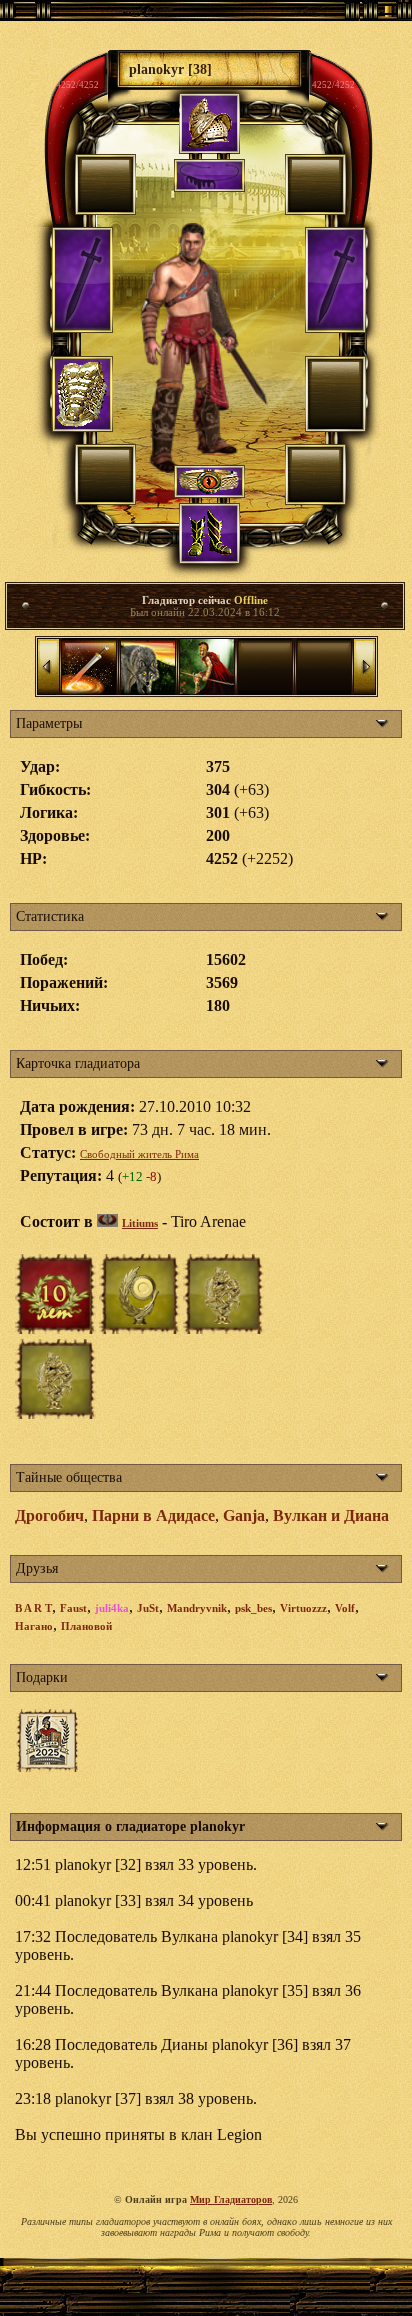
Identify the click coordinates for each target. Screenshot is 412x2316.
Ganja (244, 1515)
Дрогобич (49, 1515)
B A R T (33, 1608)
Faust (73, 1608)
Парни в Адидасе (153, 1515)
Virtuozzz (303, 1608)
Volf (345, 1608)
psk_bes (253, 1608)
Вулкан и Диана (331, 1515)
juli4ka (112, 1608)
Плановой (86, 1626)
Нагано (34, 1626)
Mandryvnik (197, 1608)
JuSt (148, 1608)
